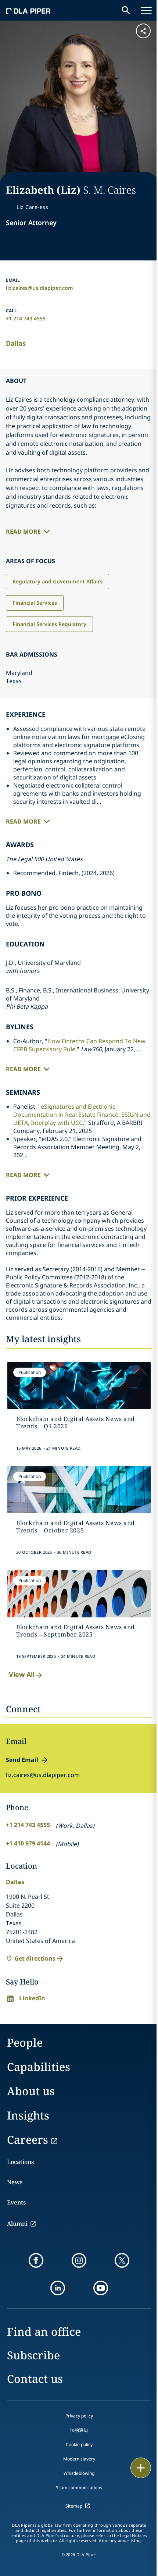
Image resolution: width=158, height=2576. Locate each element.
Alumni (17, 2224)
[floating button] (141, 2468)
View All (22, 1674)
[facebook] (36, 2260)
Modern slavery (79, 2459)
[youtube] (101, 2288)
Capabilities (39, 2067)
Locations (20, 2162)
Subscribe (33, 2355)
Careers (28, 2140)
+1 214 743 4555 (26, 318)
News (15, 2182)
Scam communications (79, 2488)
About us (31, 2091)
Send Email (22, 1760)
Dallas (16, 343)
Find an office (44, 2332)
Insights (28, 2115)
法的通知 (79, 2430)
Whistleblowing (79, 2473)
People (25, 2042)
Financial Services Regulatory (49, 624)
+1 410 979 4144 (28, 1843)
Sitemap (74, 2506)
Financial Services (35, 603)
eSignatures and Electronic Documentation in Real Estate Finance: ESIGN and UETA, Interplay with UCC (82, 1115)
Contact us (35, 2379)
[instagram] (79, 2260)
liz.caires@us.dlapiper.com (39, 288)
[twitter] (122, 2260)
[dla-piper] (28, 10)
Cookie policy (79, 2444)
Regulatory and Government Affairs (58, 581)
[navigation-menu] (146, 10)
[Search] (126, 10)
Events (16, 2202)
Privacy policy (79, 2416)
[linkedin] (58, 2288)
